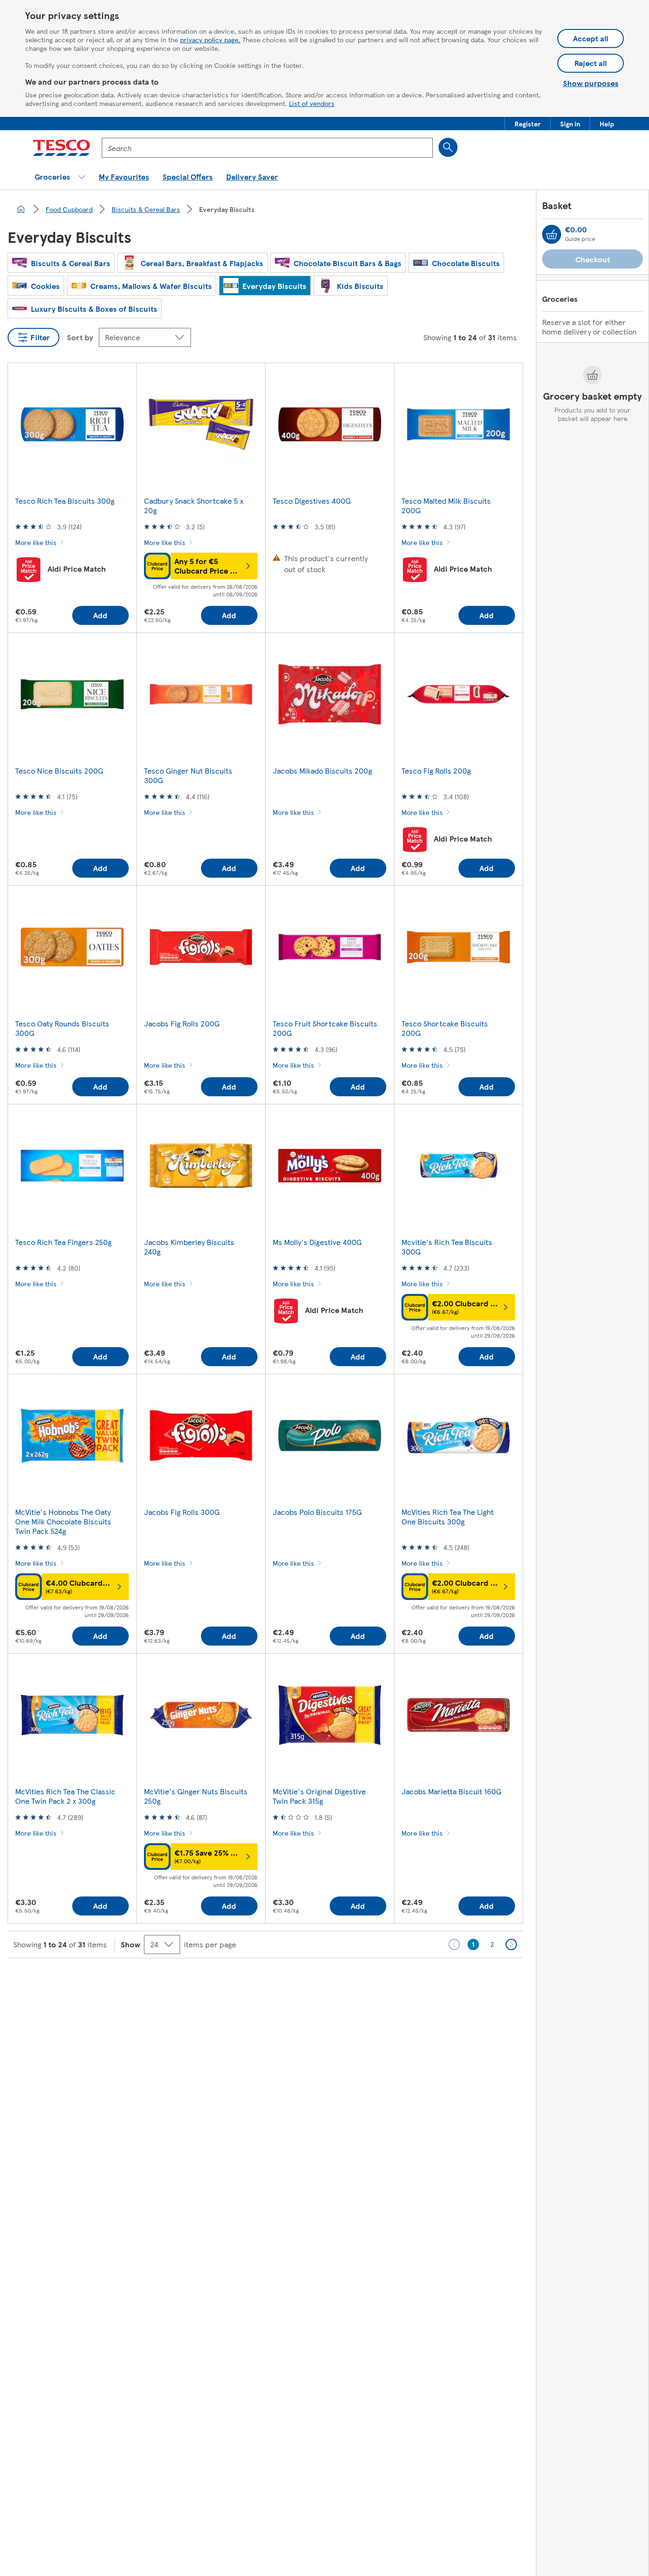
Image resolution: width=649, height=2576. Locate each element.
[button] (528, 124)
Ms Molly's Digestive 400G (317, 1242)
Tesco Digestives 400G (312, 501)
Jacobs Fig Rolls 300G (182, 1512)
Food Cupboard (69, 209)
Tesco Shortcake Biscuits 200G (445, 1028)
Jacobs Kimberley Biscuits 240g (189, 1247)
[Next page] (511, 1944)
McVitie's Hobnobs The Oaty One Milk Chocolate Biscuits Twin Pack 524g (63, 1521)
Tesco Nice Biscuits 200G (59, 771)
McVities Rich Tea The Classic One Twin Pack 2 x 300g (65, 1796)
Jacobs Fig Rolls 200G (182, 1023)
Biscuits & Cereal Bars (146, 209)
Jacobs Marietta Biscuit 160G (451, 1791)
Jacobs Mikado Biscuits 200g (322, 771)
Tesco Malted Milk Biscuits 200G (446, 505)
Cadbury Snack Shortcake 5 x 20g (194, 505)
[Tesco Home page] (62, 148)
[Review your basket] (552, 234)
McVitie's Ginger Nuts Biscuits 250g (196, 1796)
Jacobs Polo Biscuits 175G (317, 1512)
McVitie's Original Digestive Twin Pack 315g (319, 1796)
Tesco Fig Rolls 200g (436, 771)
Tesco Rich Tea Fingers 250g (63, 1242)
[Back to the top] (329, 1982)
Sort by (80, 337)
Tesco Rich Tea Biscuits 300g (65, 501)
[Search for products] (448, 147)
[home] (21, 209)
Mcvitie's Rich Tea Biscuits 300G (447, 1247)
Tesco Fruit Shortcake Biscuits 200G (325, 1028)
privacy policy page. (210, 39)
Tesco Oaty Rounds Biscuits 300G (62, 1028)
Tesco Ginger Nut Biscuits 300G (188, 775)
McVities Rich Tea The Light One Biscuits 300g (448, 1517)
